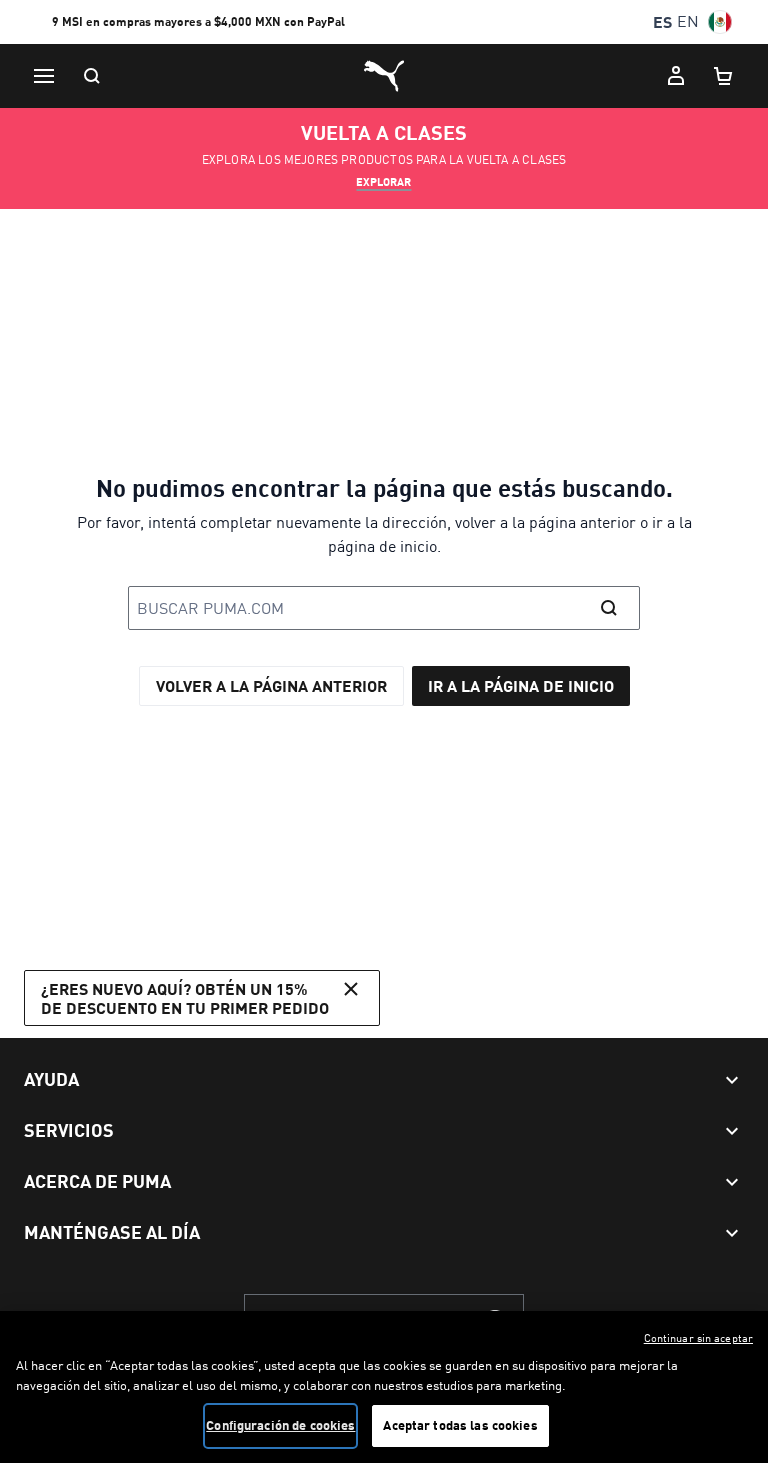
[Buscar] (92, 76)
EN (688, 21)
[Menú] (44, 76)
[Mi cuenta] (676, 76)
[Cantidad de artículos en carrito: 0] (724, 76)
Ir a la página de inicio (521, 685)
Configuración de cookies (280, 1425)
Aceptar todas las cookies (460, 1425)
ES (662, 21)
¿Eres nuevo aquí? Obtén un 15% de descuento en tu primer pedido (185, 998)
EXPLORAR (383, 182)
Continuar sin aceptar (698, 1338)
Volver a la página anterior (271, 685)
